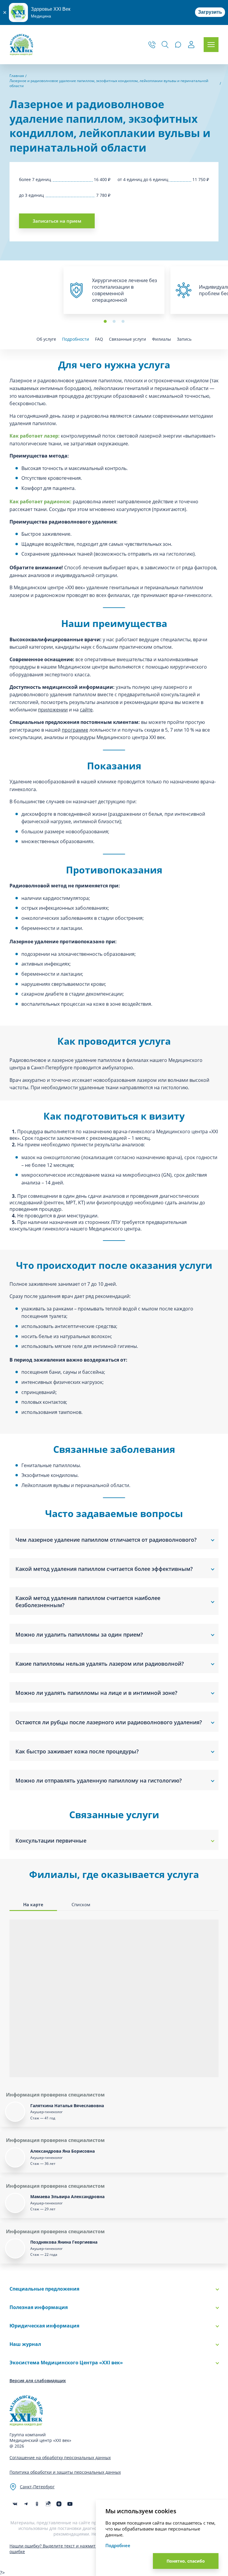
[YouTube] (70, 2504)
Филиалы (161, 339)
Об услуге (46, 339)
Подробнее (118, 2545)
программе (75, 730)
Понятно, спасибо (186, 2561)
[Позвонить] (152, 45)
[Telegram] (26, 2504)
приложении (53, 710)
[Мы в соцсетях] (37, 2504)
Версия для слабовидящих (38, 2381)
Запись (184, 339)
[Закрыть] (4, 12)
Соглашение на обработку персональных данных (60, 2458)
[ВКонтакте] (15, 2504)
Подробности (76, 339)
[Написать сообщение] (178, 45)
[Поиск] (165, 45)
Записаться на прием (57, 221)
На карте (33, 1904)
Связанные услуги (128, 339)
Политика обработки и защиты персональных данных (65, 2472)
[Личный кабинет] (191, 45)
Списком (81, 1904)
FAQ (99, 339)
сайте (86, 710)
